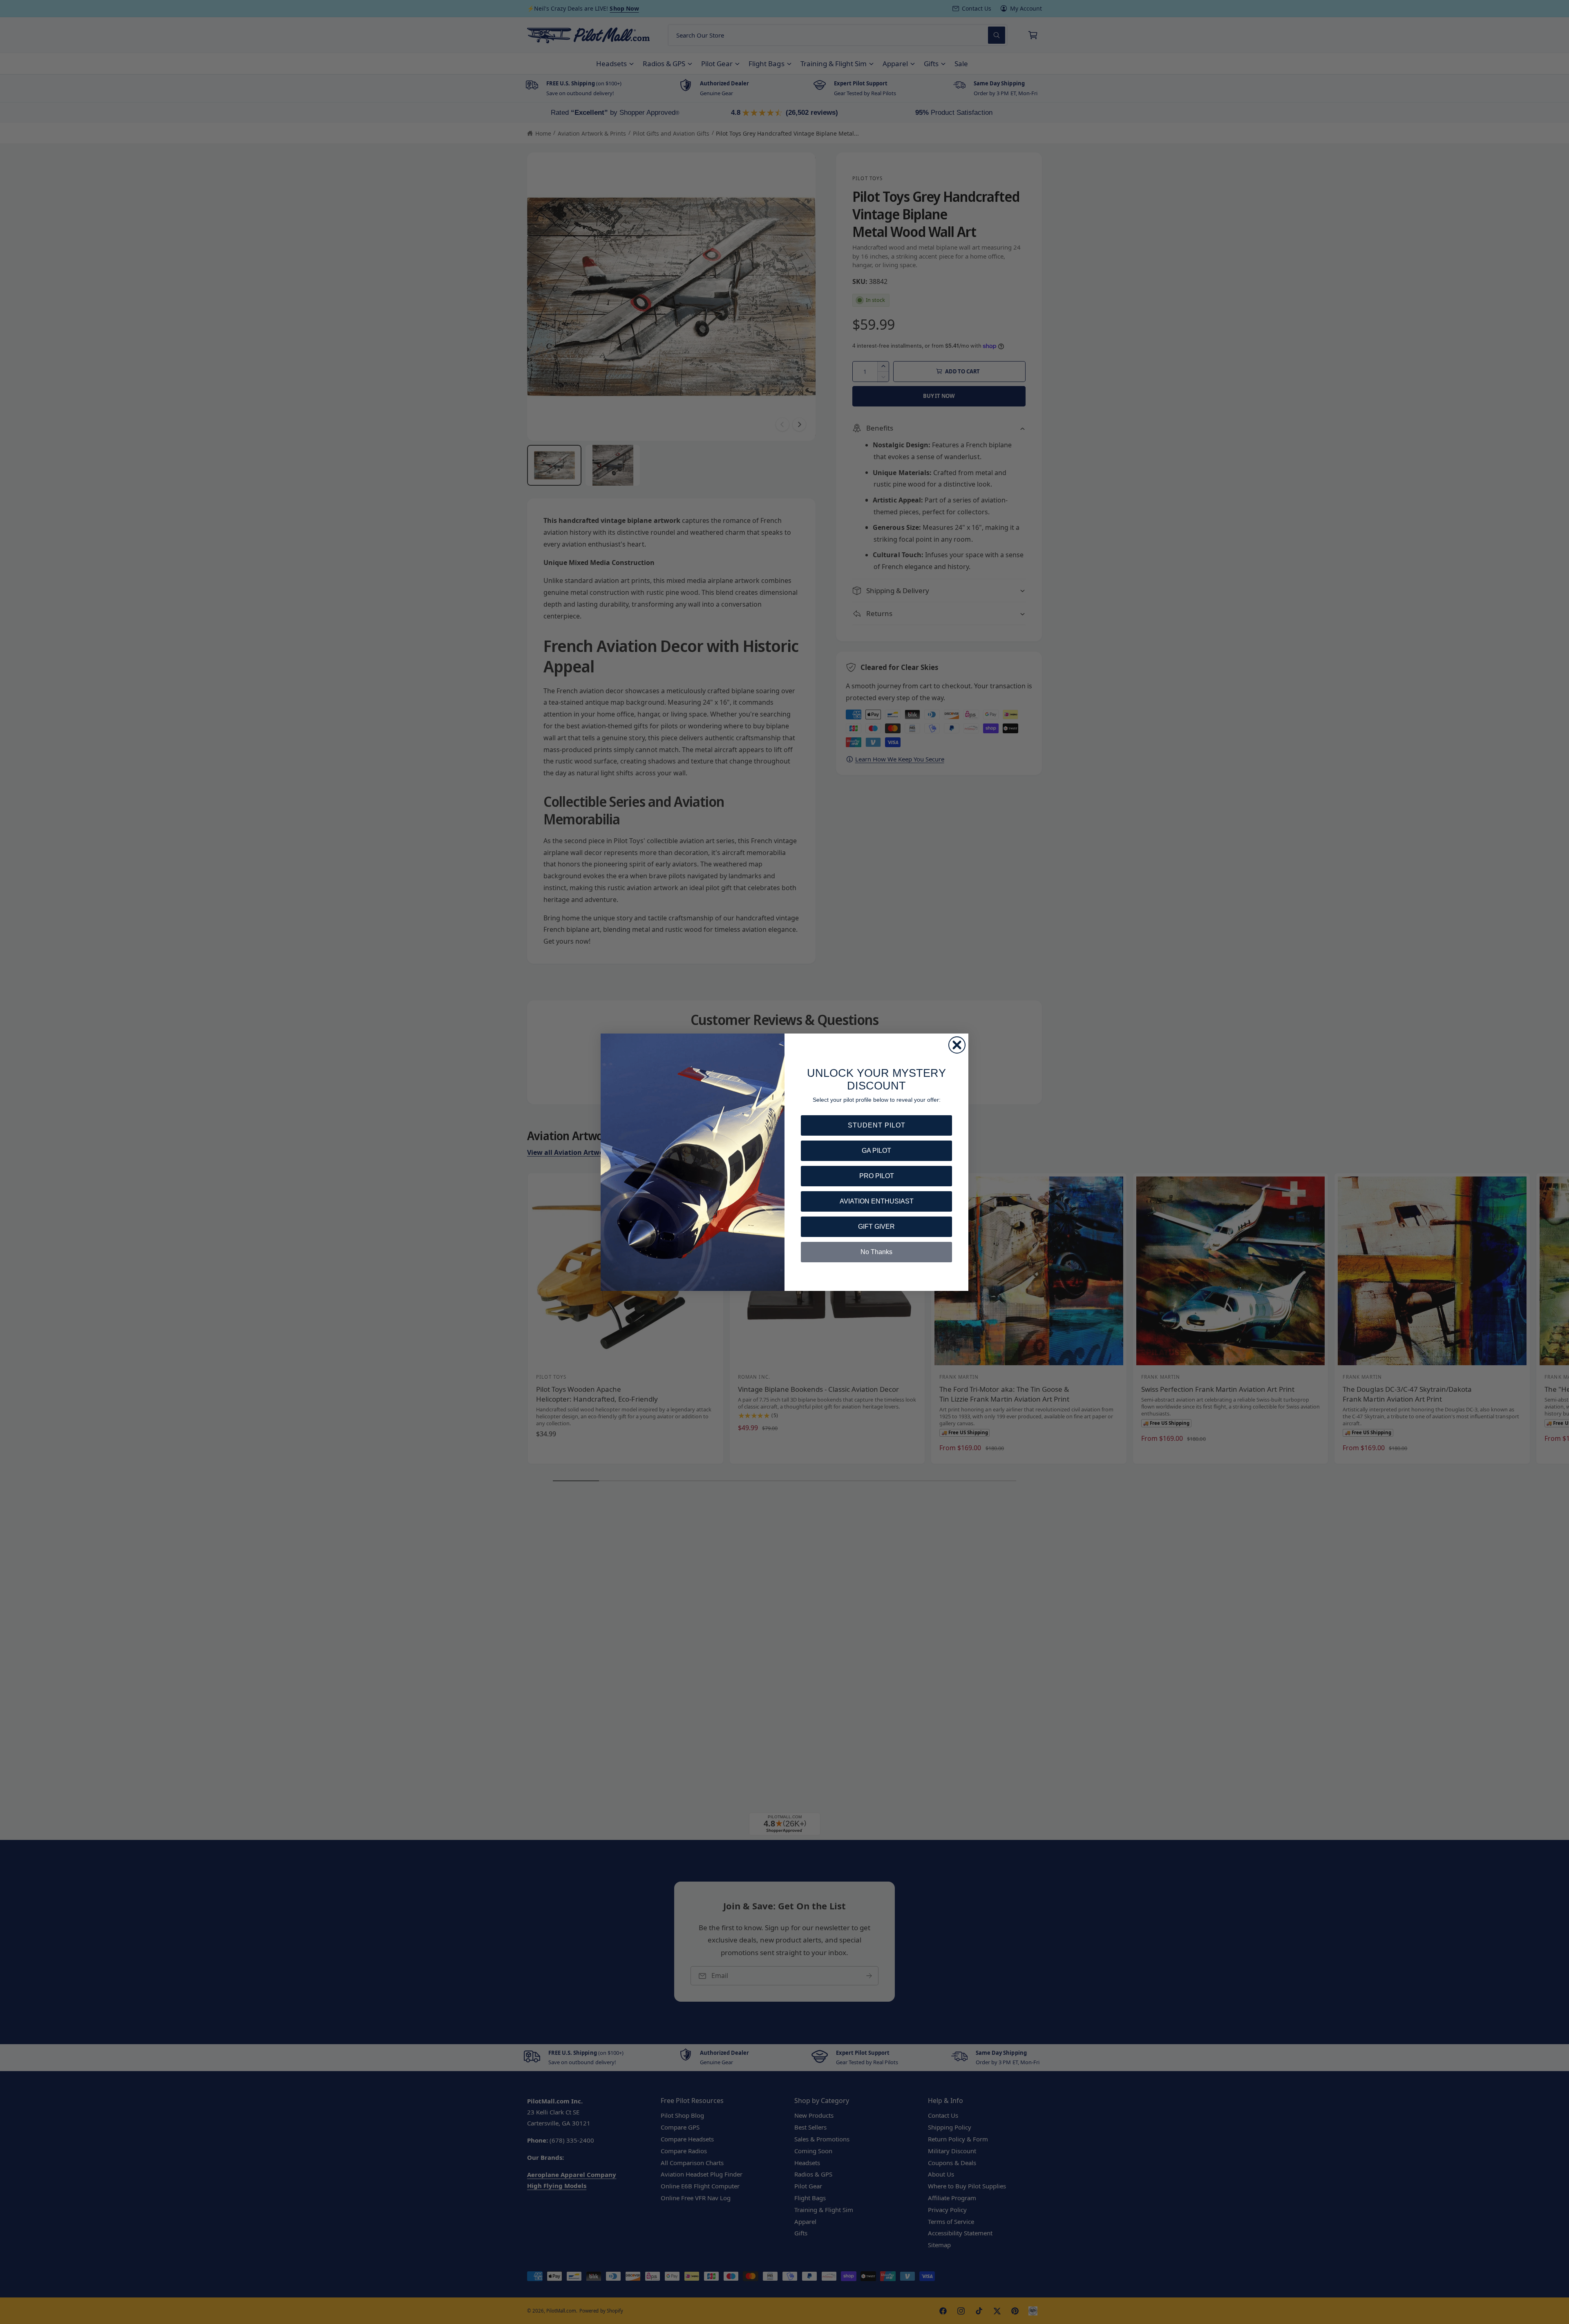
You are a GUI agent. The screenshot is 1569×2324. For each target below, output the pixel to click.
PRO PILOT (877, 1176)
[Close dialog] (957, 1045)
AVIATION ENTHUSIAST (877, 1201)
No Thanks (876, 1252)
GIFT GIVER (876, 1227)
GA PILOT (876, 1151)
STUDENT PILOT (877, 1125)
